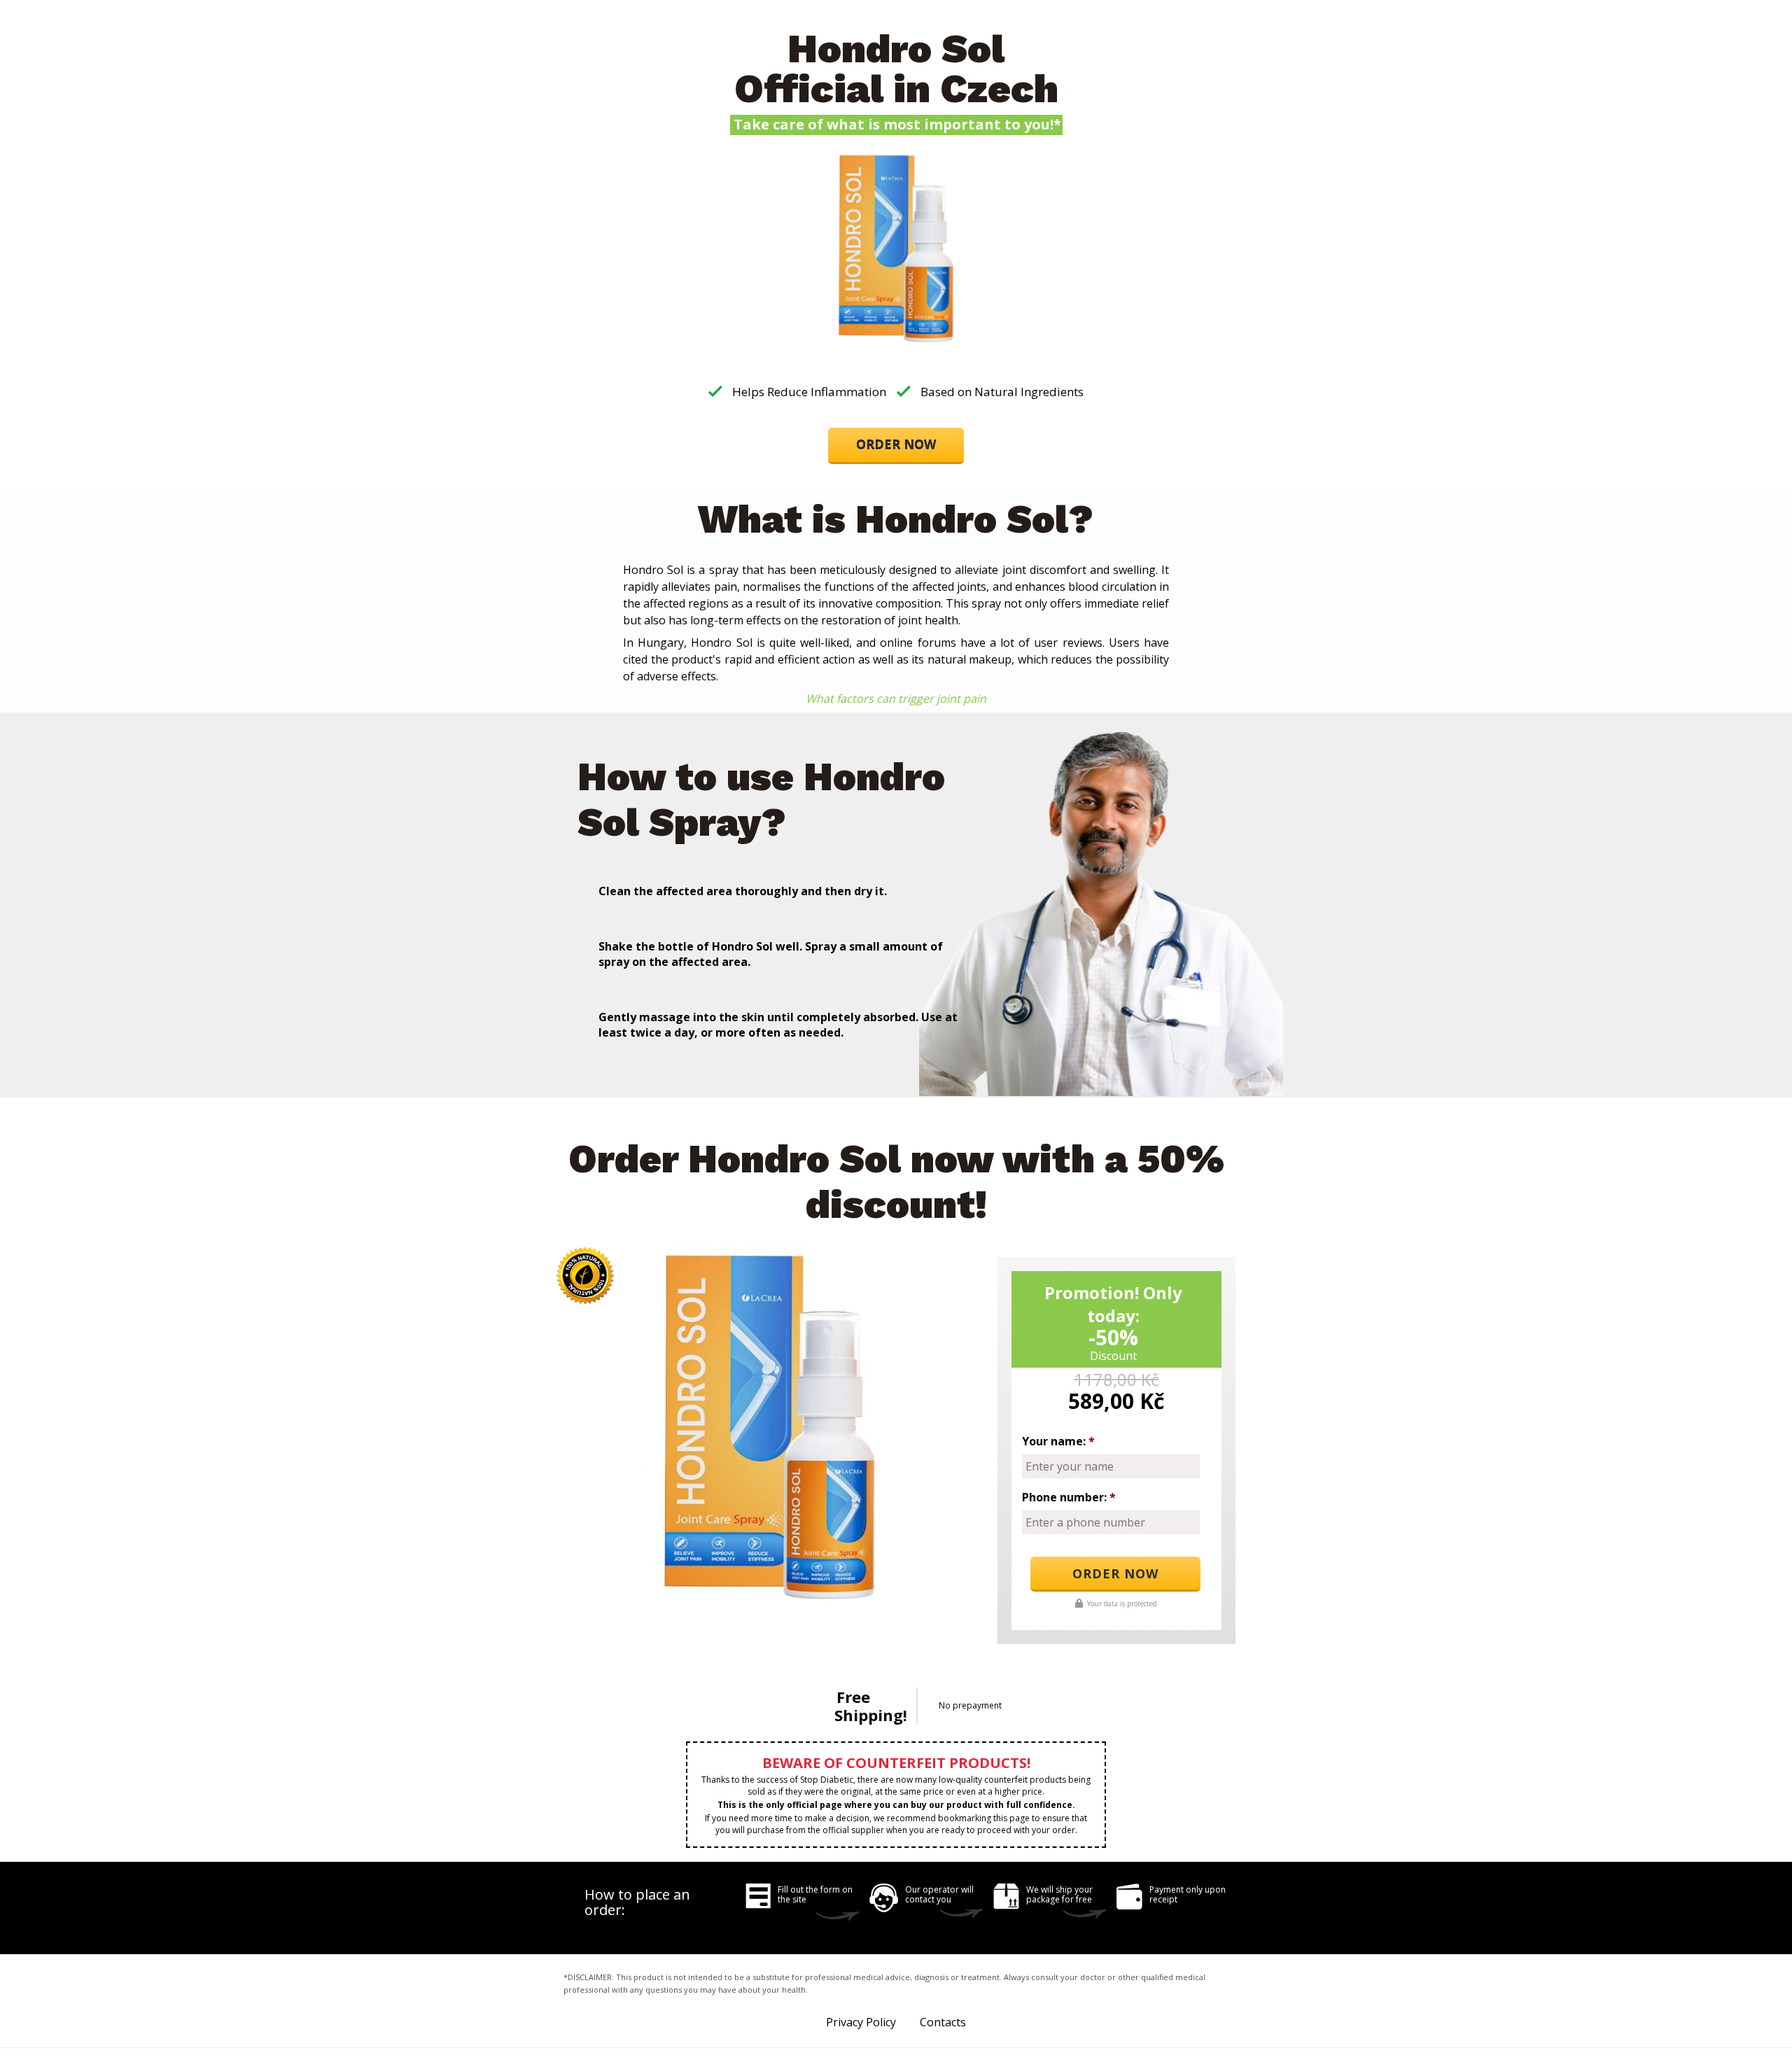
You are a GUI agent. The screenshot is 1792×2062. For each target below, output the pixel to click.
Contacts (943, 2022)
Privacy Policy (861, 2022)
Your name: (1058, 1441)
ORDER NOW (896, 444)
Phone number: (1069, 1497)
